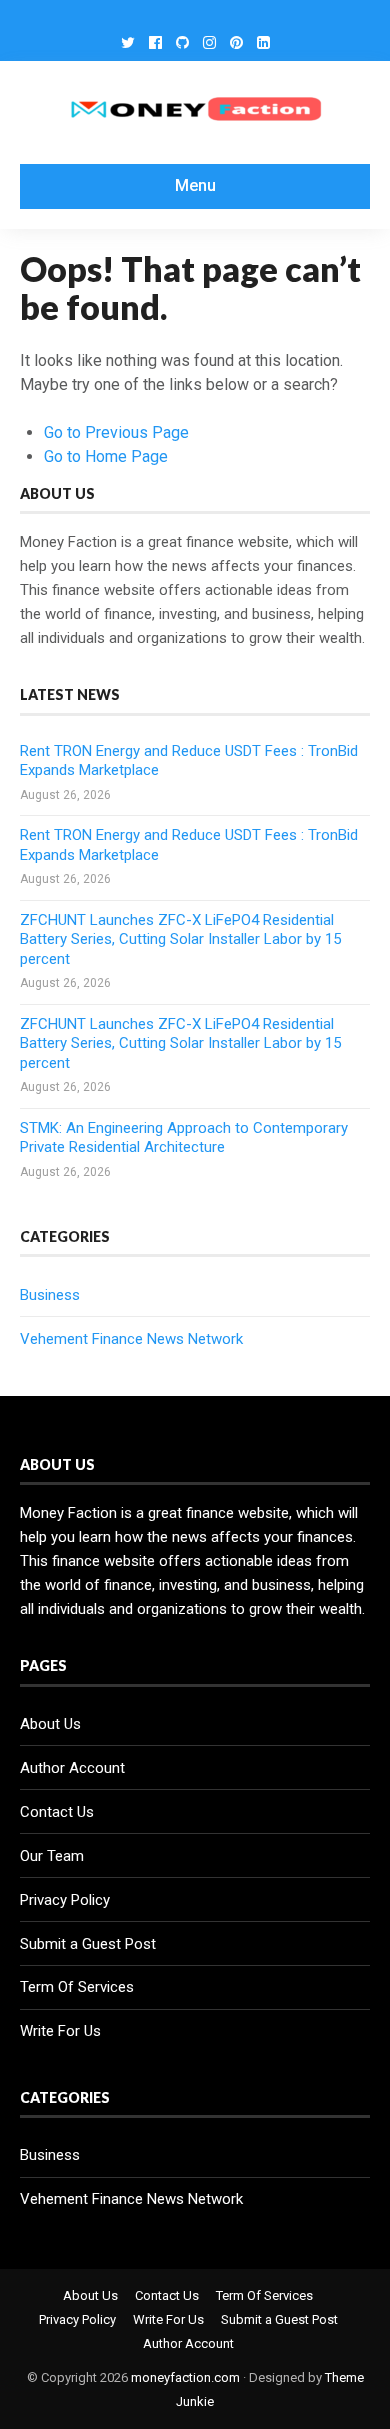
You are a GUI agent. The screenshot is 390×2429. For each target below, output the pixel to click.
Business (50, 1295)
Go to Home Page (106, 456)
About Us (50, 1724)
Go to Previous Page (116, 432)
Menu (195, 185)
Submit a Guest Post (88, 1944)
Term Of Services (77, 1987)
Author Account (72, 1768)
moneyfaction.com (185, 2377)
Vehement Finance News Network (131, 1339)
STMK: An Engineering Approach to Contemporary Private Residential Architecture (184, 1138)
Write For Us (60, 2031)
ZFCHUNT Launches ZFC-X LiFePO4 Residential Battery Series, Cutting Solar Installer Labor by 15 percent (180, 939)
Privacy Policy (65, 1900)
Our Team (52, 1856)
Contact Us (57, 1812)
